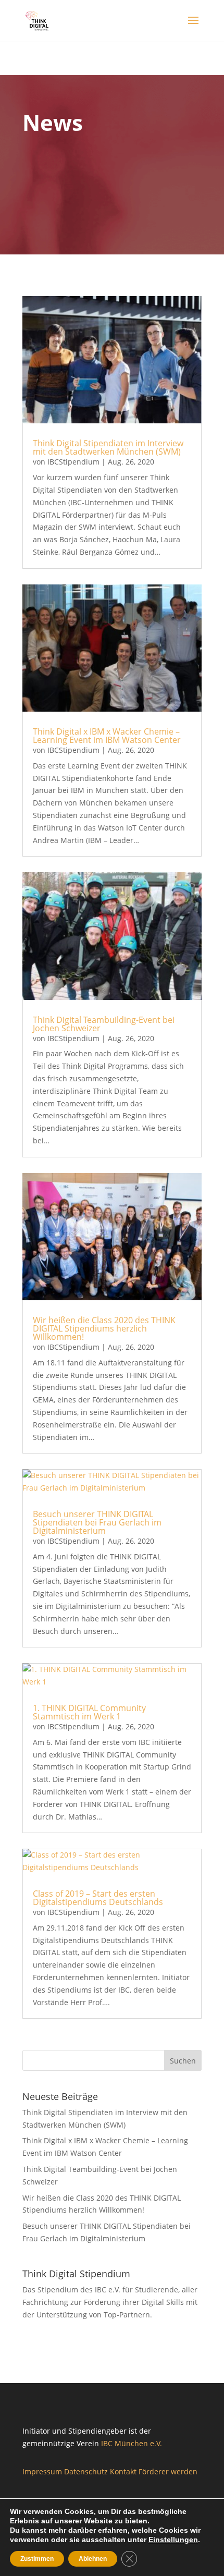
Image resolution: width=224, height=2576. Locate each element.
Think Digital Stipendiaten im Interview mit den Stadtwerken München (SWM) (108, 447)
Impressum (42, 2471)
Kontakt (123, 2471)
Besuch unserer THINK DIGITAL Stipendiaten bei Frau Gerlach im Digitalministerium (97, 1522)
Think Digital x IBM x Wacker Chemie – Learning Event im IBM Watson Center (107, 736)
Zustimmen (37, 2559)
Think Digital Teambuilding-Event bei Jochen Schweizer (104, 1024)
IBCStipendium (73, 462)
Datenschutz (86, 2471)
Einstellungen (173, 2540)
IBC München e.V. (134, 2443)
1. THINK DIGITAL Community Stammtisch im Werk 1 (89, 1712)
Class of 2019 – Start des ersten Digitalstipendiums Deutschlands (98, 1898)
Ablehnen (93, 2559)
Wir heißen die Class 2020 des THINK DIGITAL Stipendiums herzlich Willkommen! (104, 1328)
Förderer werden (168, 2471)
